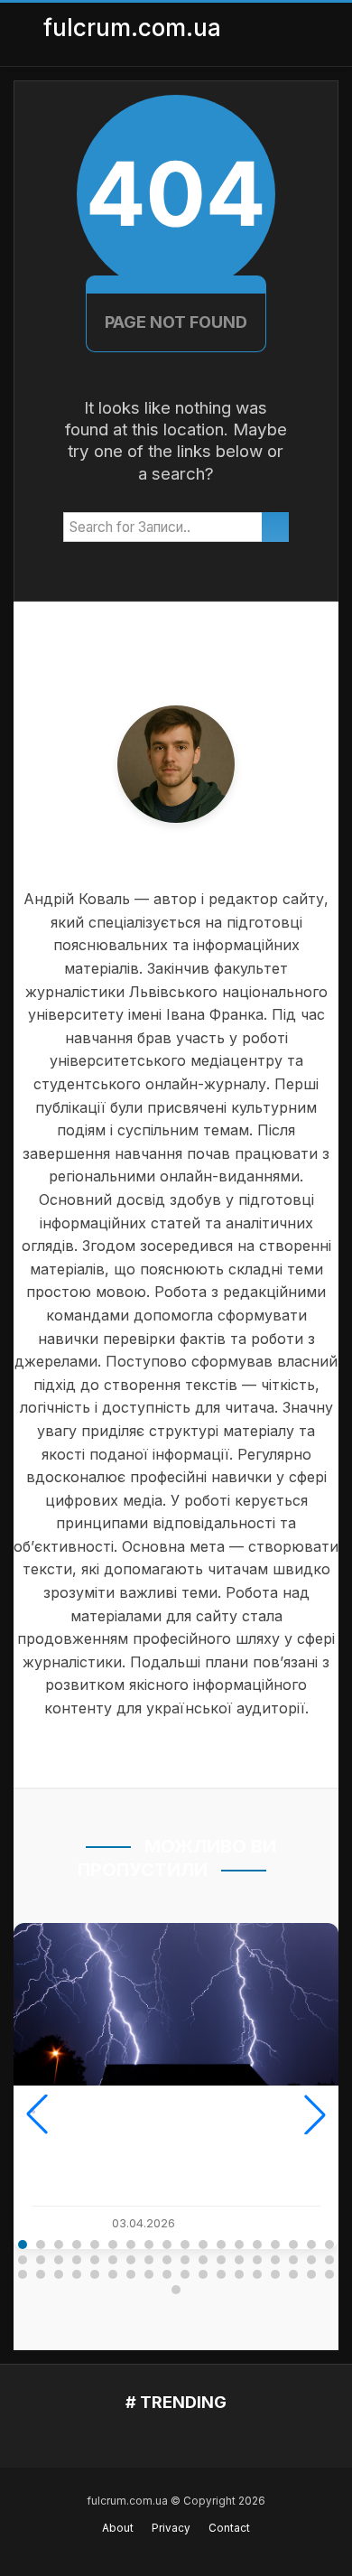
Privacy (171, 2528)
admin (65, 2223)
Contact (229, 2528)
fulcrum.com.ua (132, 28)
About (118, 2528)
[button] (37, 2114)
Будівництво (84, 2111)
